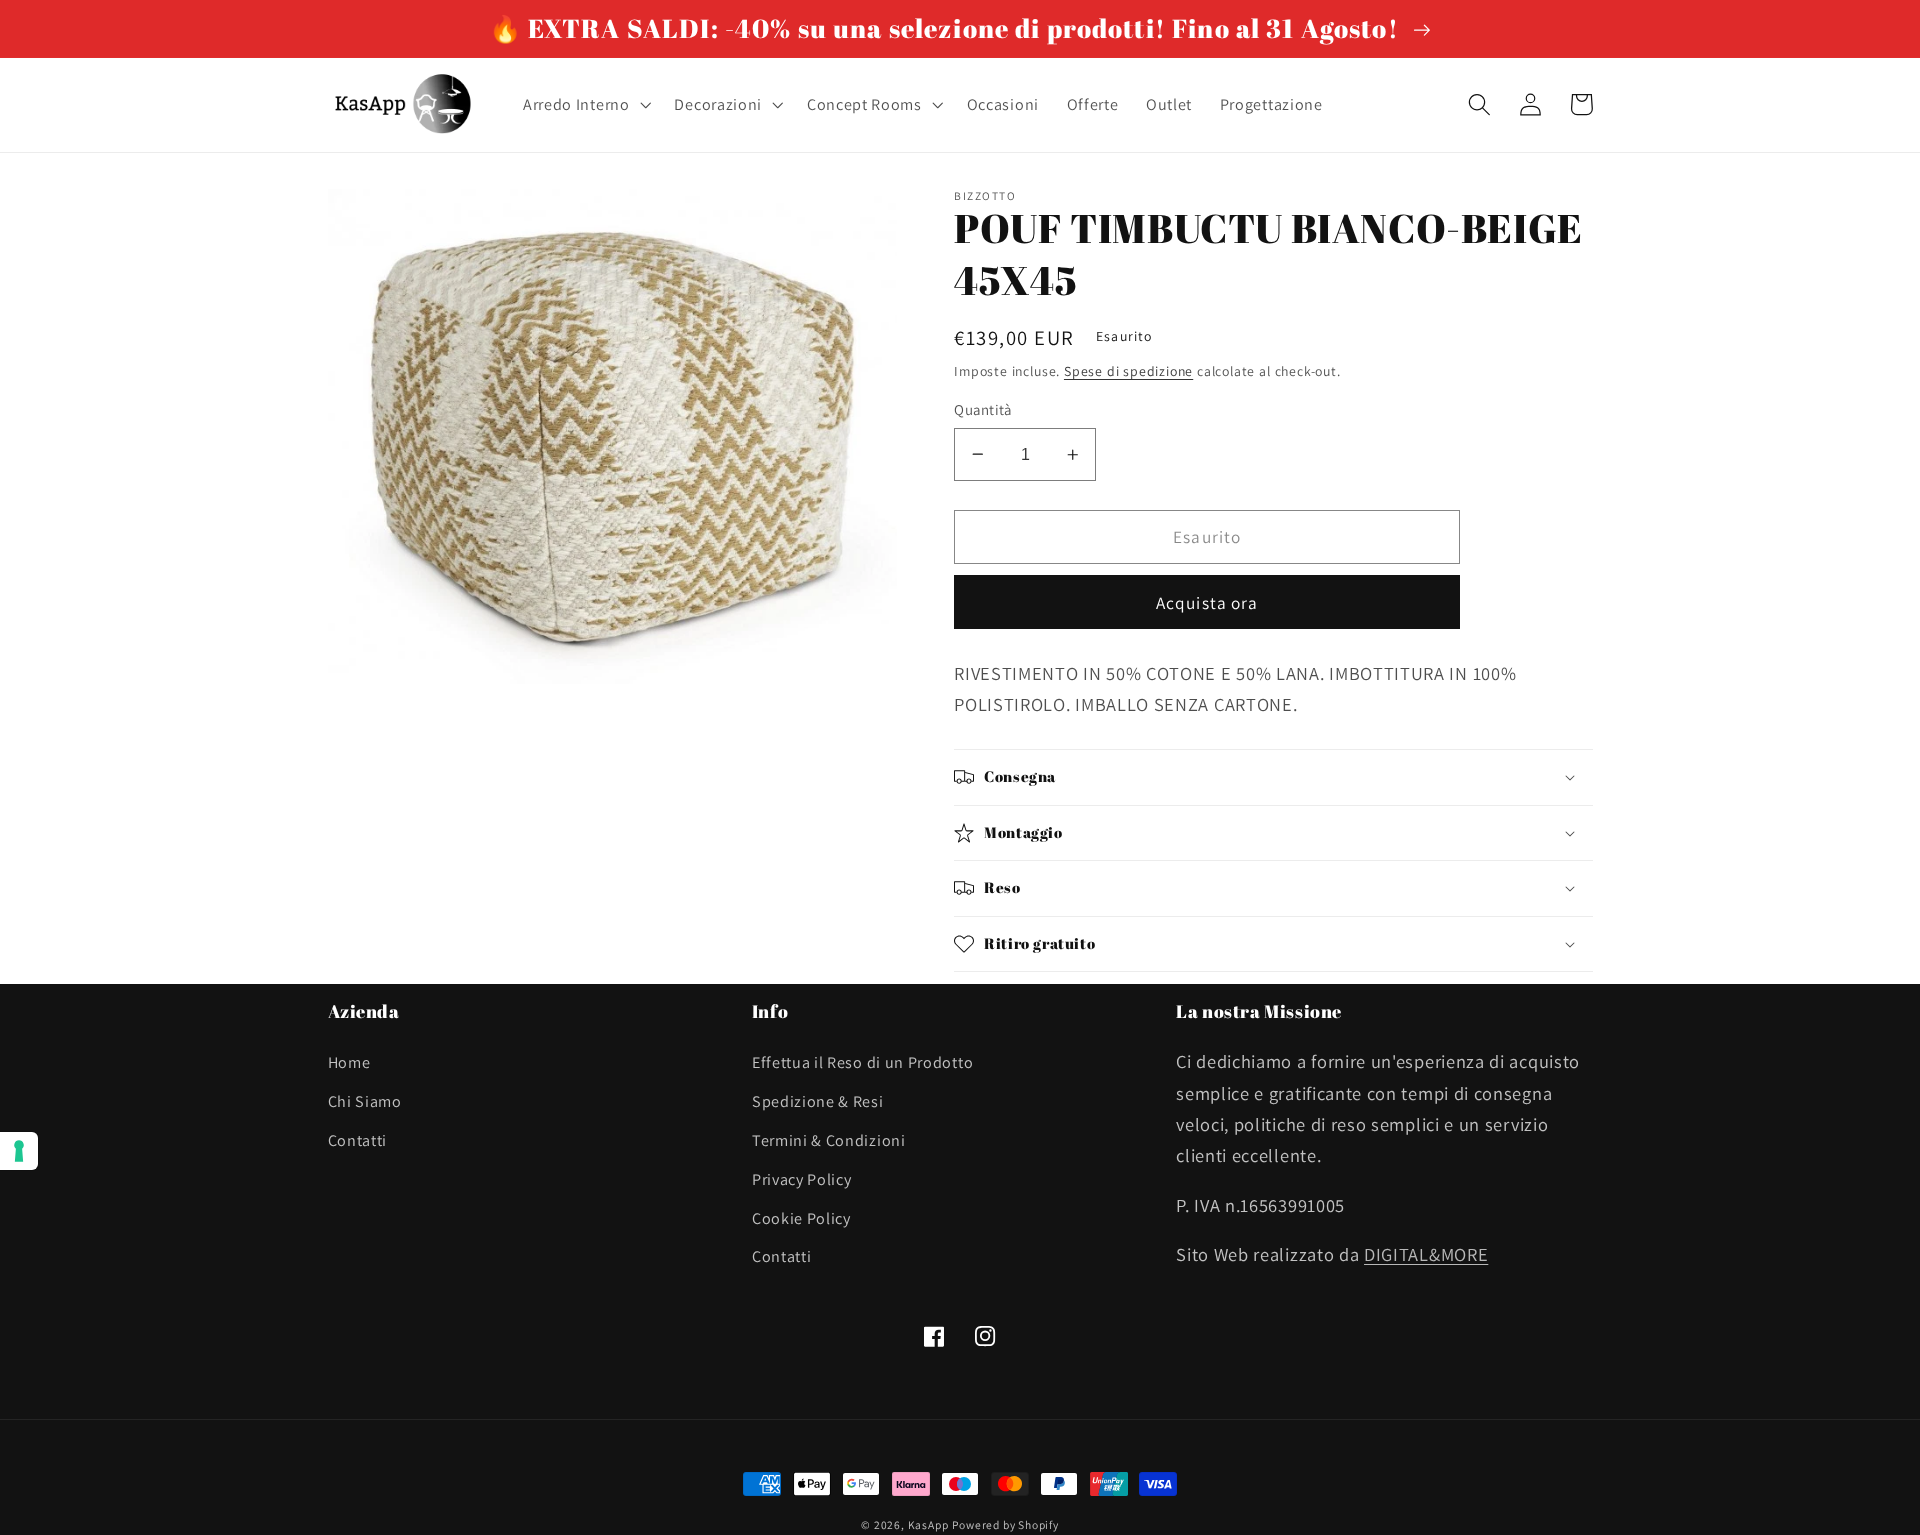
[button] (585, 105)
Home (349, 1062)
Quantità (983, 409)
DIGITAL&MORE (1426, 1254)
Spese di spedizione (1128, 371)
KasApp (928, 1524)
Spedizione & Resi (818, 1101)
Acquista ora (1207, 602)
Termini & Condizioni (829, 1140)
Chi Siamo (365, 1101)
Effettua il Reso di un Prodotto (862, 1062)
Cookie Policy (801, 1218)
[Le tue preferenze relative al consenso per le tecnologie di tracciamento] (19, 1151)
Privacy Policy (802, 1179)
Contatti (358, 1140)
